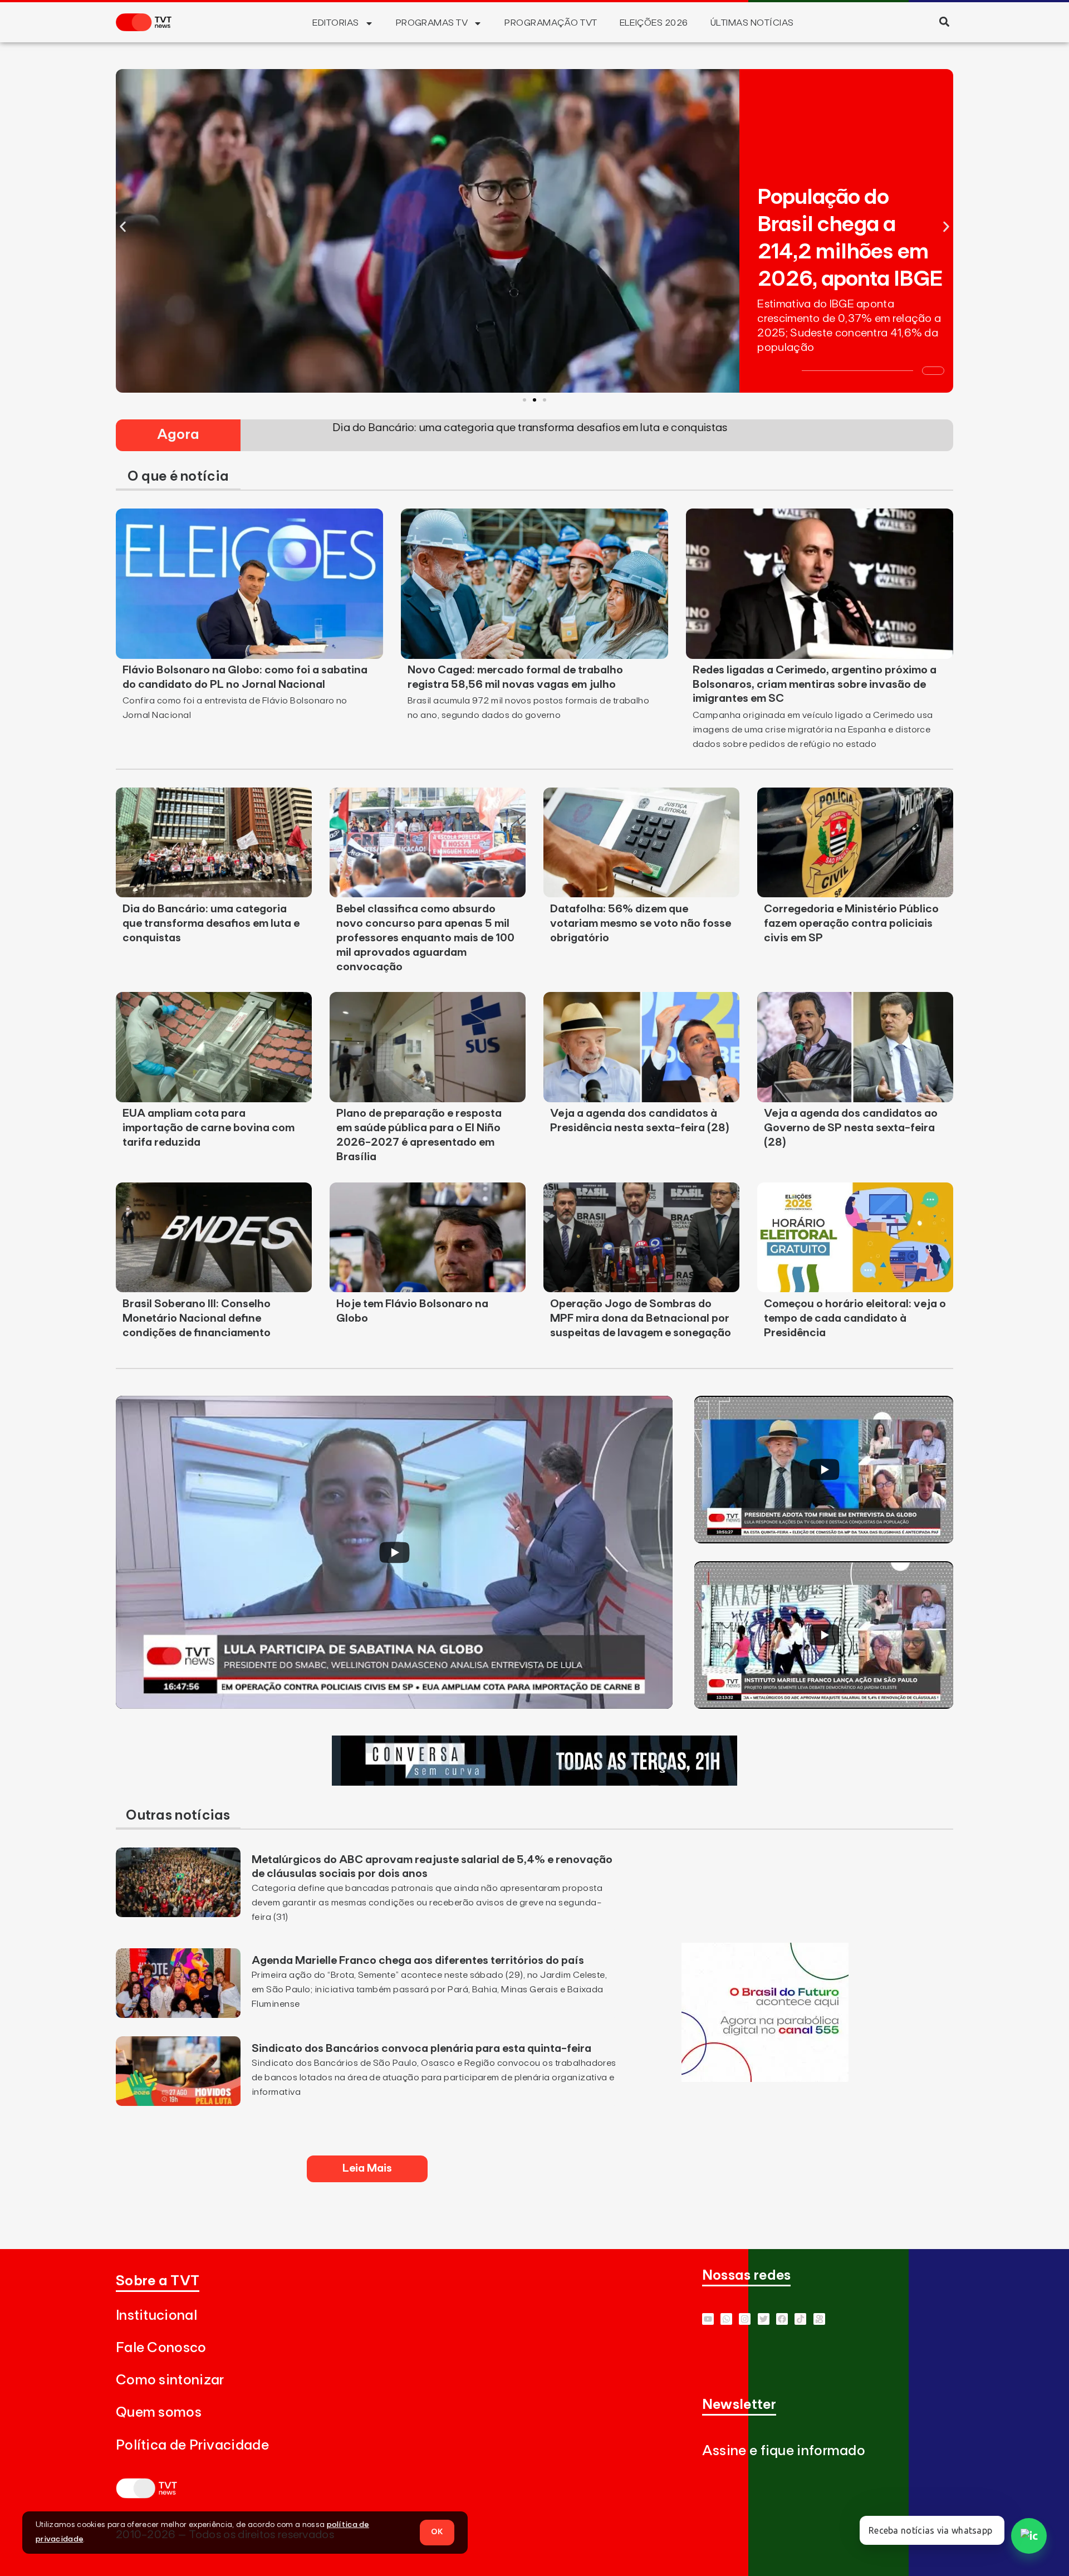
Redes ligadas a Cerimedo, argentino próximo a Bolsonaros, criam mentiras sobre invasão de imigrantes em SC (815, 685)
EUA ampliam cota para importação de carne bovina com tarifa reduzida (209, 1128)
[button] (944, 21)
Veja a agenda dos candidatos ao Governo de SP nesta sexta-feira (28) (851, 1128)
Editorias (335, 23)
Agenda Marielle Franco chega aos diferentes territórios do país (418, 1961)
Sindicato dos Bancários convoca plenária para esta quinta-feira (421, 2049)
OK (437, 2532)
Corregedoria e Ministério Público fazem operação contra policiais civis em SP (851, 923)
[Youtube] (708, 2319)
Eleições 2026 (654, 23)
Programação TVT (551, 23)
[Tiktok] (800, 2319)
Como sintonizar (170, 2380)
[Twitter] (764, 2319)
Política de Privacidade (192, 2445)
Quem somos (159, 2413)
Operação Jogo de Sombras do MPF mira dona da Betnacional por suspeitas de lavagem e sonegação (641, 1318)
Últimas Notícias (752, 23)
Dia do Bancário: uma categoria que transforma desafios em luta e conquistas (211, 923)
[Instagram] (745, 2319)
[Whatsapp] (726, 2319)
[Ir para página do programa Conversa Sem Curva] (534, 1782)
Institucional (156, 2316)
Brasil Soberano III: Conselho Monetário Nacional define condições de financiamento (197, 1318)
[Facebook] (782, 2319)
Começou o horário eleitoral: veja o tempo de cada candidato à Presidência (855, 1318)
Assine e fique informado (784, 2451)
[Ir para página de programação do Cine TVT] (765, 2079)
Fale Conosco (161, 2348)
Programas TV (432, 23)
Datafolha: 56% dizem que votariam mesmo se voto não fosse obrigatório (641, 923)
